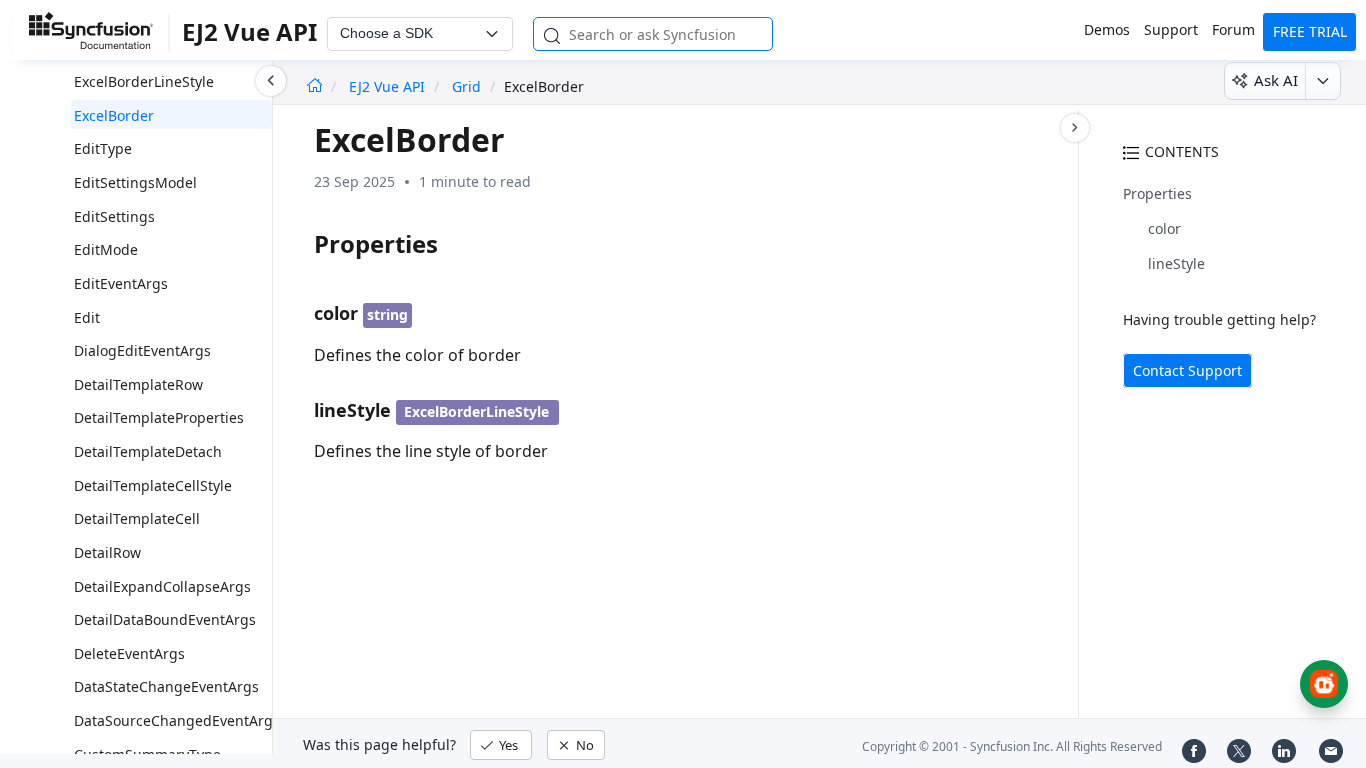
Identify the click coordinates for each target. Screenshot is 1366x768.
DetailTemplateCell (137, 518)
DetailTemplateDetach (148, 451)
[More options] (1322, 81)
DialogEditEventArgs (142, 350)
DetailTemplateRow (138, 384)
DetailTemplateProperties (159, 417)
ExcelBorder (114, 115)
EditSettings (114, 216)
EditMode (106, 249)
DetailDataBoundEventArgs (165, 619)
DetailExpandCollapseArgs (162, 586)
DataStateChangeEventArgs (166, 686)
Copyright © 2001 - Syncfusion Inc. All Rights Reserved (1012, 746)
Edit (87, 317)
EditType (103, 148)
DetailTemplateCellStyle (153, 485)
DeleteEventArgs (129, 653)
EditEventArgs (121, 283)
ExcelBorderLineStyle (144, 81)
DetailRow (107, 552)
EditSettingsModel (135, 182)
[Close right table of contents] (1075, 128)
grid (466, 86)
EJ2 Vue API (389, 86)
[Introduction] (314, 86)
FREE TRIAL (1310, 31)
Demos (1107, 29)
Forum (1233, 29)
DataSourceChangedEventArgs (177, 720)
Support (1171, 29)
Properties (1157, 193)
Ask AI (1276, 80)
